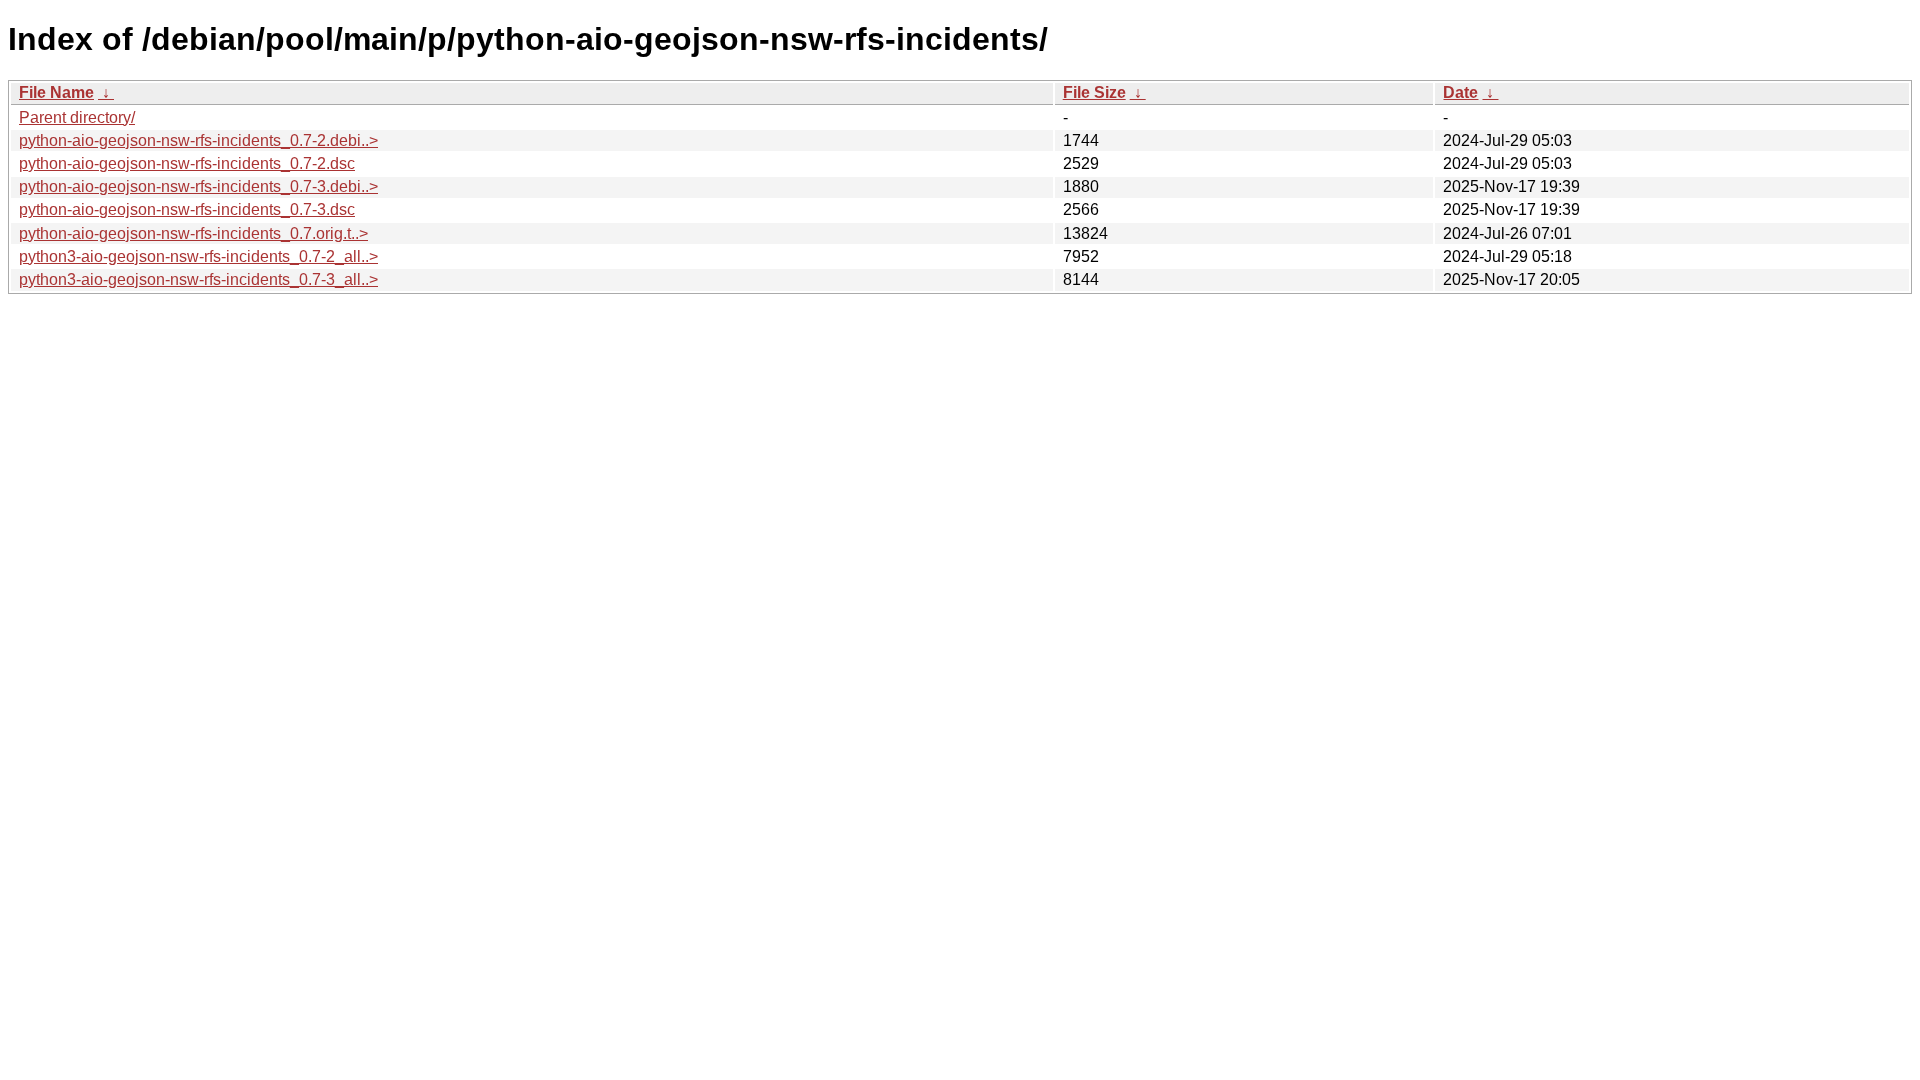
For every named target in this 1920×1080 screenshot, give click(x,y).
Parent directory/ (77, 117)
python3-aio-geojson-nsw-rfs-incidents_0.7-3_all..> (198, 279)
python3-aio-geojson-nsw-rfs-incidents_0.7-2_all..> (198, 256)
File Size (1094, 92)
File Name (56, 92)
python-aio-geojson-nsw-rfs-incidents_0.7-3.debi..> (198, 186)
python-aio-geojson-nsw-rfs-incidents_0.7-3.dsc (187, 209)
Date (1460, 92)
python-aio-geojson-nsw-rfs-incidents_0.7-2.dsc (187, 163)
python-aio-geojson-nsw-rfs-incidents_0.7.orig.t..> (193, 233)
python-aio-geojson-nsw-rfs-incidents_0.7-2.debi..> (198, 140)
